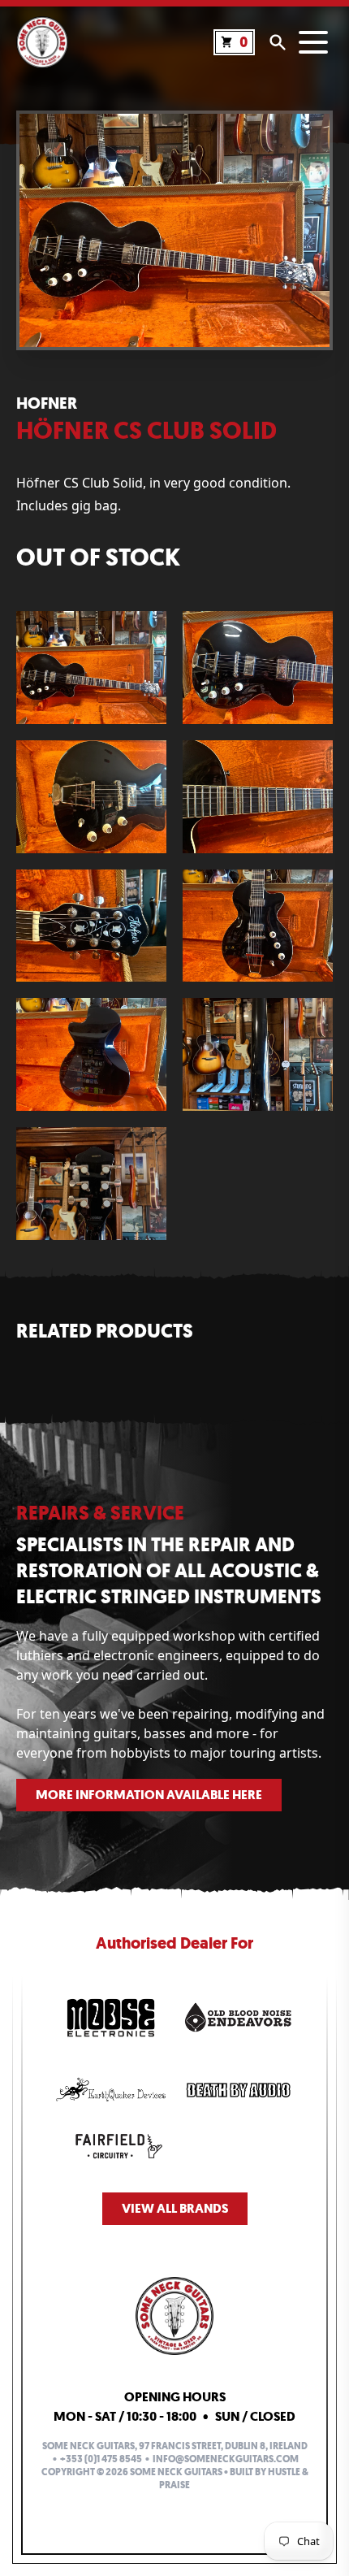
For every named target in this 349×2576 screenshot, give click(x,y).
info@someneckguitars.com (226, 2459)
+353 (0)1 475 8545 (101, 2459)
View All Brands (175, 2208)
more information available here (149, 1795)
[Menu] (313, 42)
